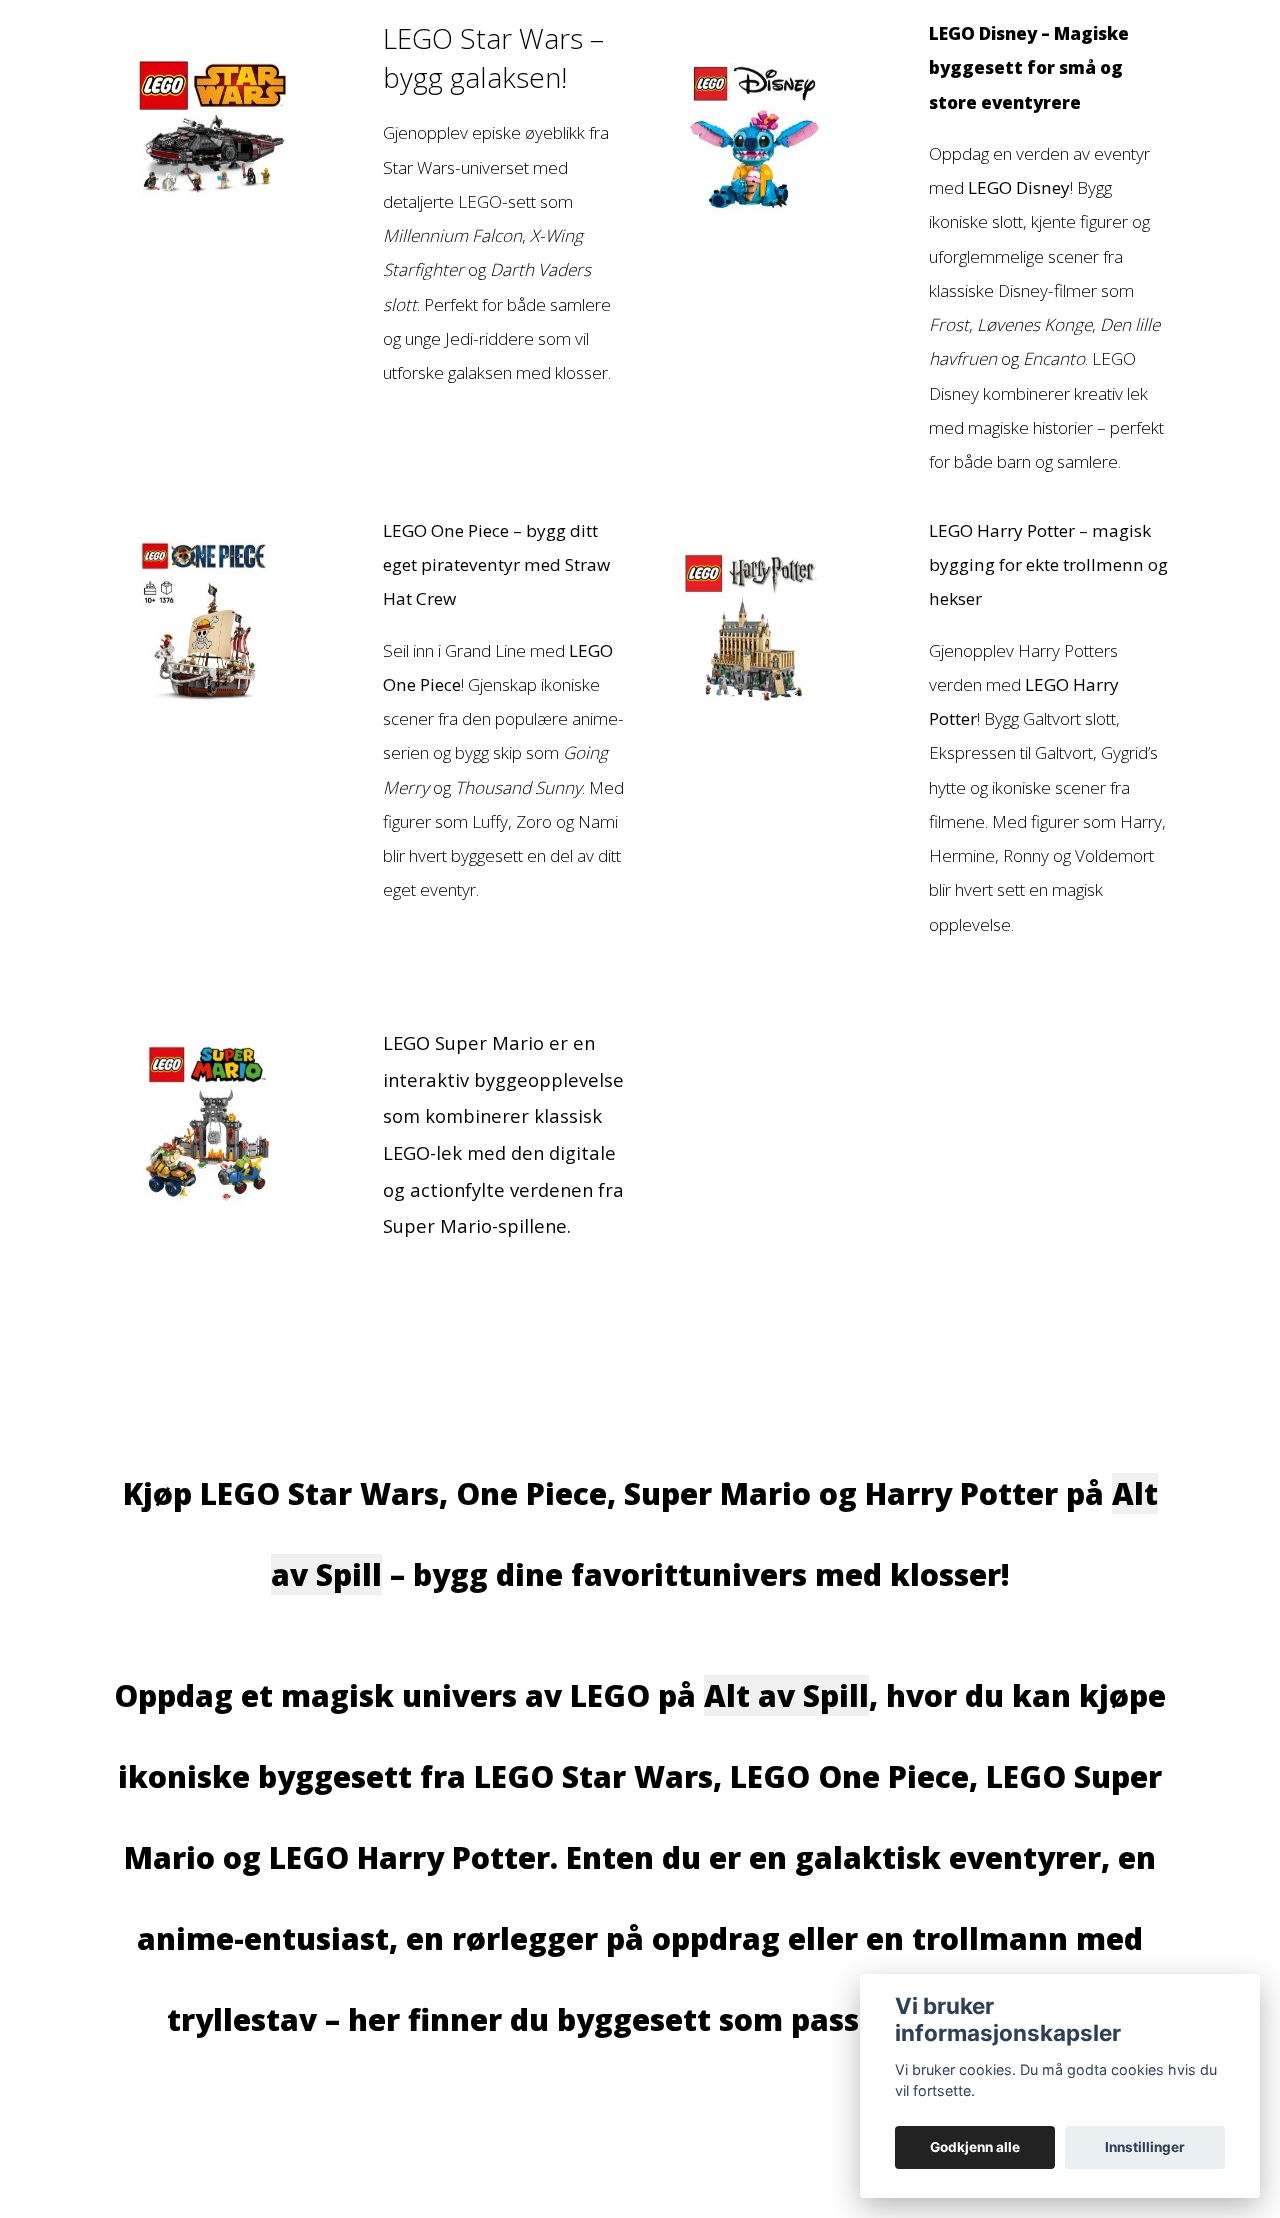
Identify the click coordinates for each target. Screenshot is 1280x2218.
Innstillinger (1145, 2147)
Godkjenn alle (975, 2147)
